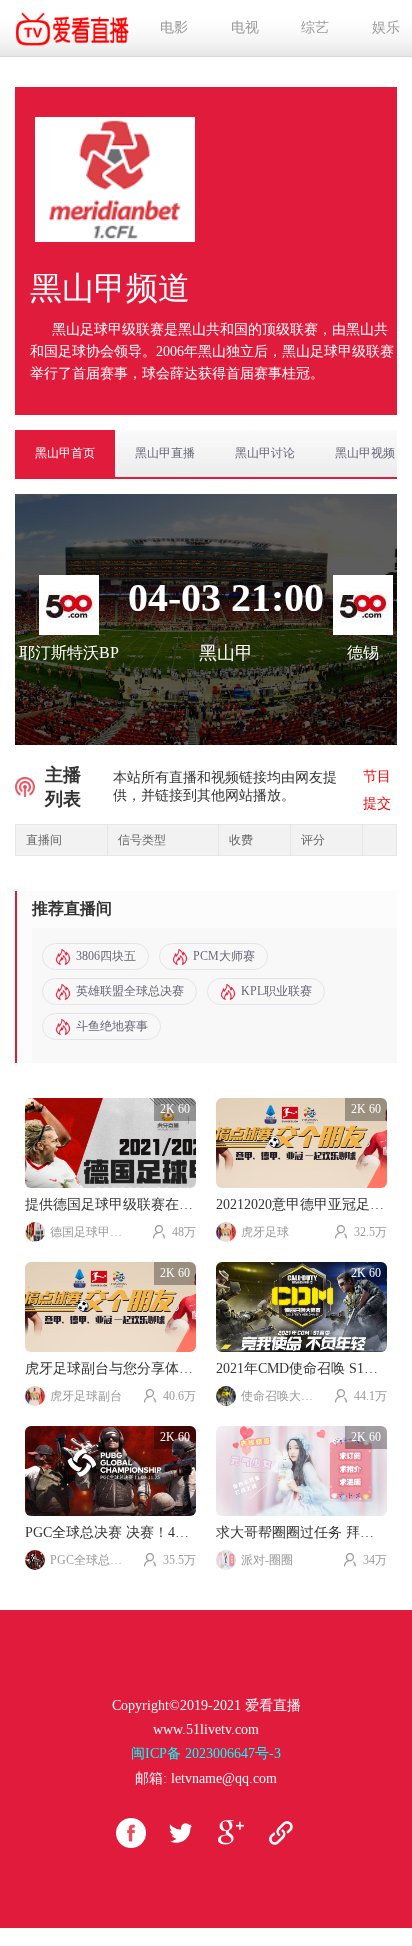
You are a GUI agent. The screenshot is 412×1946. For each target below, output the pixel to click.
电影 (174, 27)
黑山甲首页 (65, 453)
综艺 (315, 27)
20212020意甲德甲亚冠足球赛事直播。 (301, 1204)
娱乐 (386, 27)
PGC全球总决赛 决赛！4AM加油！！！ (110, 1532)
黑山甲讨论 (265, 453)
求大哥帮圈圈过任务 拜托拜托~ (301, 1532)
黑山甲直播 (165, 453)
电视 (245, 27)
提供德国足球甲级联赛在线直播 (110, 1204)
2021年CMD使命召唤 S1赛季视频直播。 (301, 1368)
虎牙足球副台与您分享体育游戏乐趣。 (110, 1368)
